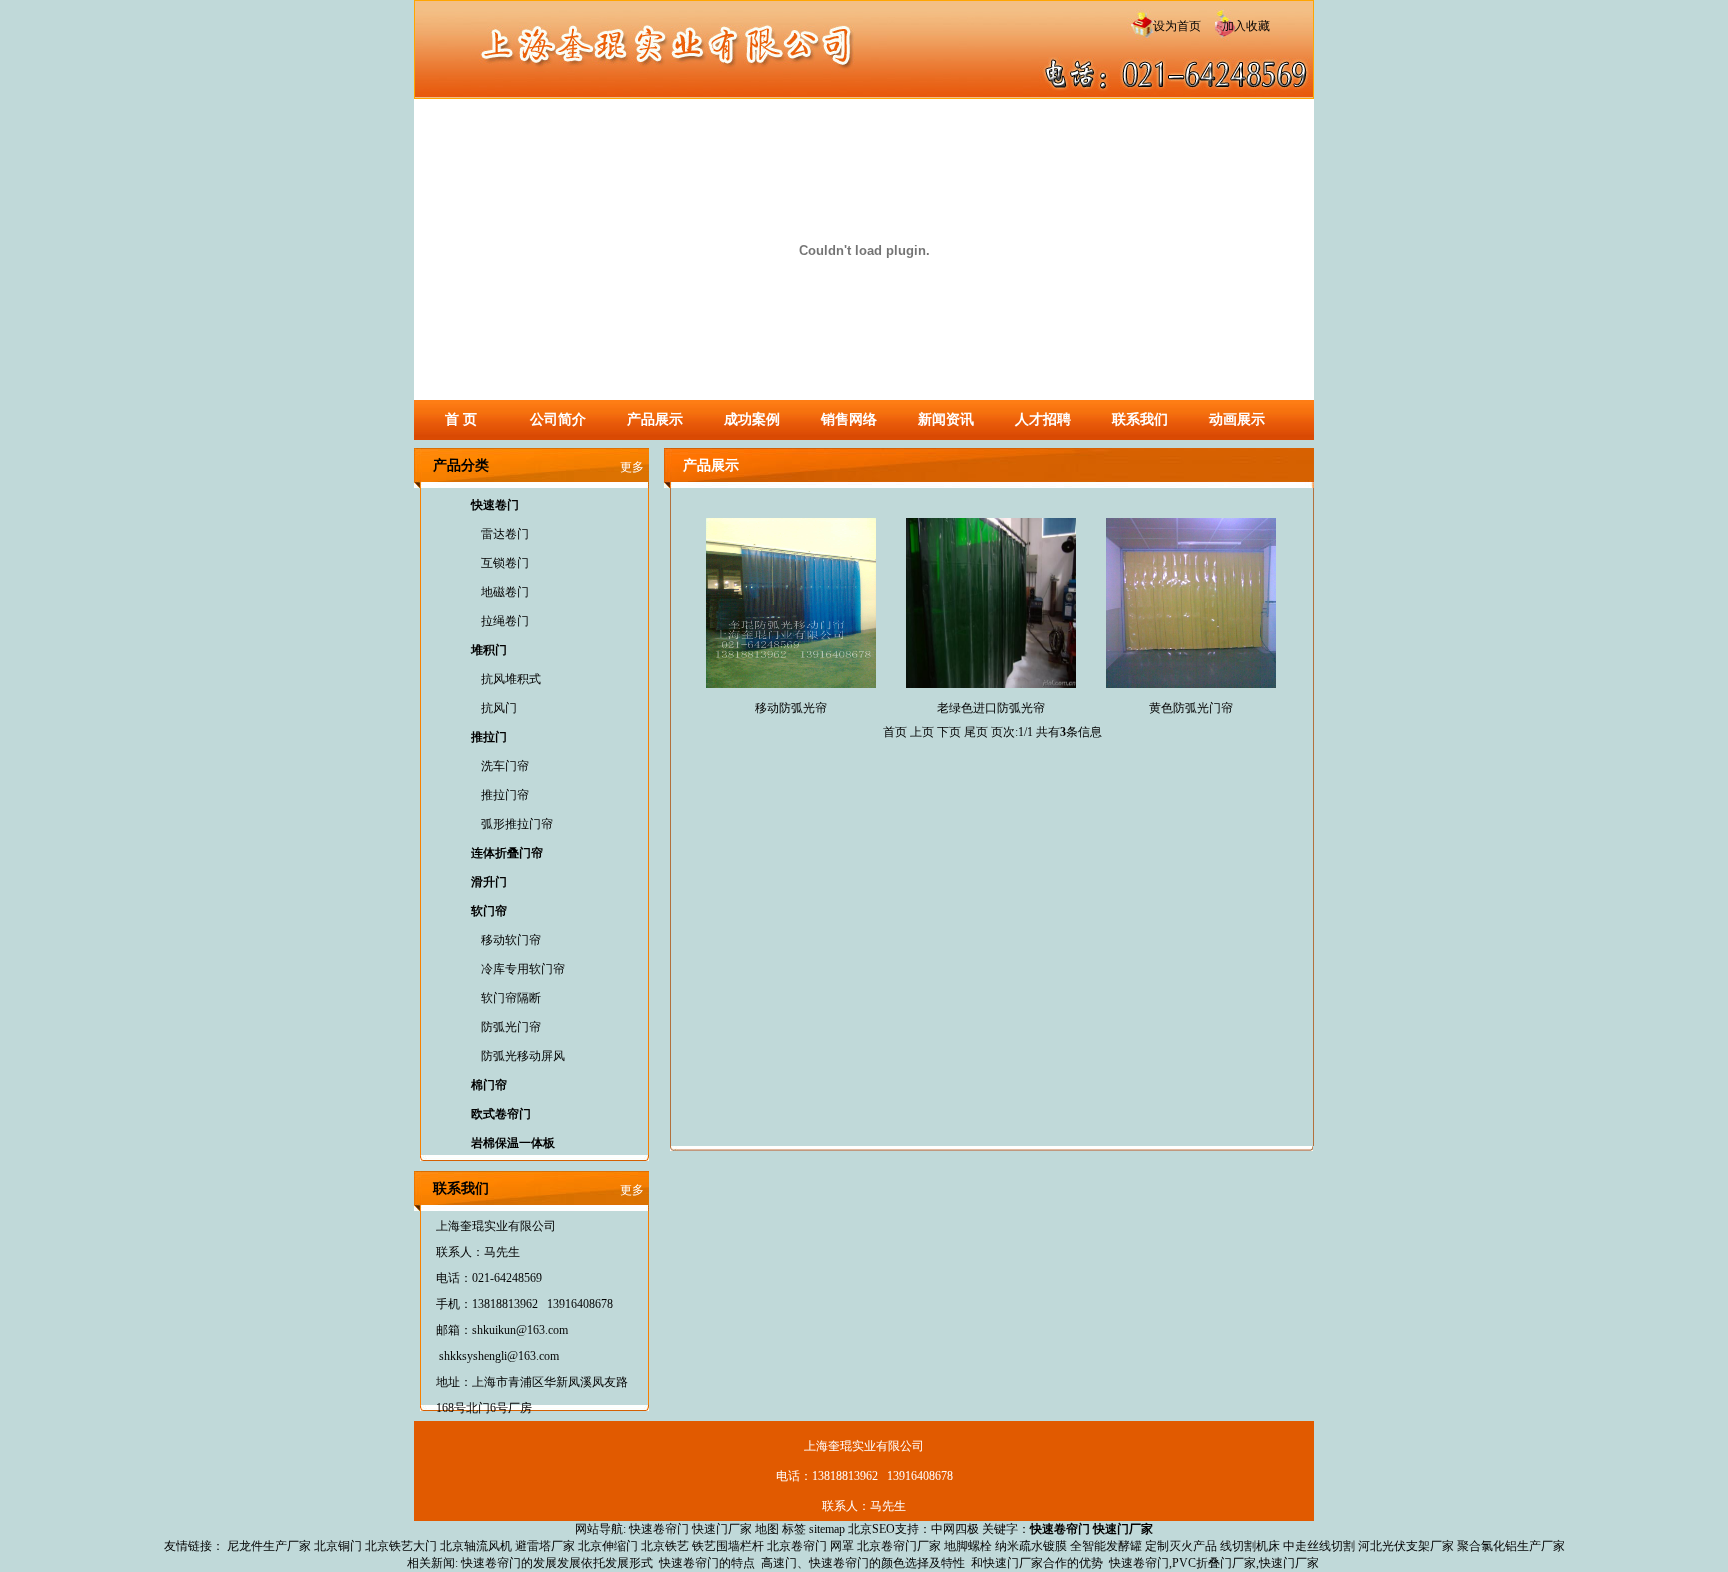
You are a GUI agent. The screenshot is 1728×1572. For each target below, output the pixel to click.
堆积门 (489, 650)
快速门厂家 (722, 1529)
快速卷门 (495, 505)
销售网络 (849, 419)
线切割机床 (1250, 1546)
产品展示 (655, 419)
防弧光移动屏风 (523, 1056)
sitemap (827, 1529)
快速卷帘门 (659, 1529)
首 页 (461, 419)
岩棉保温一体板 (513, 1143)
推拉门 (489, 737)
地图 (767, 1529)
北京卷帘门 (797, 1546)
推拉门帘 (505, 795)
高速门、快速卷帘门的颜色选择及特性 (863, 1563)
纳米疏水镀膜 (1031, 1546)
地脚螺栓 (968, 1546)
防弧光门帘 (511, 1027)
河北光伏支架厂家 (1406, 1546)
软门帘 (489, 911)
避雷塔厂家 (545, 1546)
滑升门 (489, 882)
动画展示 (1237, 419)
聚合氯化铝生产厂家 (1511, 1546)
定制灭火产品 (1181, 1546)
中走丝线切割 (1319, 1546)
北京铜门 (338, 1546)
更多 (632, 467)
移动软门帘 (511, 940)
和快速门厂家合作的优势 (1037, 1563)
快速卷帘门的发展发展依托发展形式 (557, 1563)
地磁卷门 (505, 592)
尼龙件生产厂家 (269, 1546)
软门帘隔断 (511, 998)
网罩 (842, 1546)
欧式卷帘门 (501, 1114)
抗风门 (499, 708)
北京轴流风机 (476, 1546)
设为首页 (1175, 26)
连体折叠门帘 (507, 853)
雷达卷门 (505, 534)
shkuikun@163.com (520, 1330)
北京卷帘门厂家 (899, 1546)
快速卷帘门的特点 (707, 1563)
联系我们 (1140, 419)
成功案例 (752, 419)
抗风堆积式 (511, 679)
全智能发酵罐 (1106, 1546)
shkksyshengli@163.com (499, 1356)
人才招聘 (1043, 419)
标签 (794, 1529)
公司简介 (558, 419)
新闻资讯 (946, 419)
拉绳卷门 (505, 621)
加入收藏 (1240, 26)
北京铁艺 (665, 1546)
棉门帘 (489, 1085)
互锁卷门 (505, 563)
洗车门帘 (505, 766)
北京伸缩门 (608, 1546)
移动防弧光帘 (791, 708)
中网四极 (955, 1529)
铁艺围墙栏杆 (728, 1546)
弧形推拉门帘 (517, 824)
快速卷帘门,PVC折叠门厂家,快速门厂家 (1214, 1563)
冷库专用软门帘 (523, 969)
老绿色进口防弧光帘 (991, 708)
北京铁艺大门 (401, 1546)
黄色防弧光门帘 (1191, 708)
